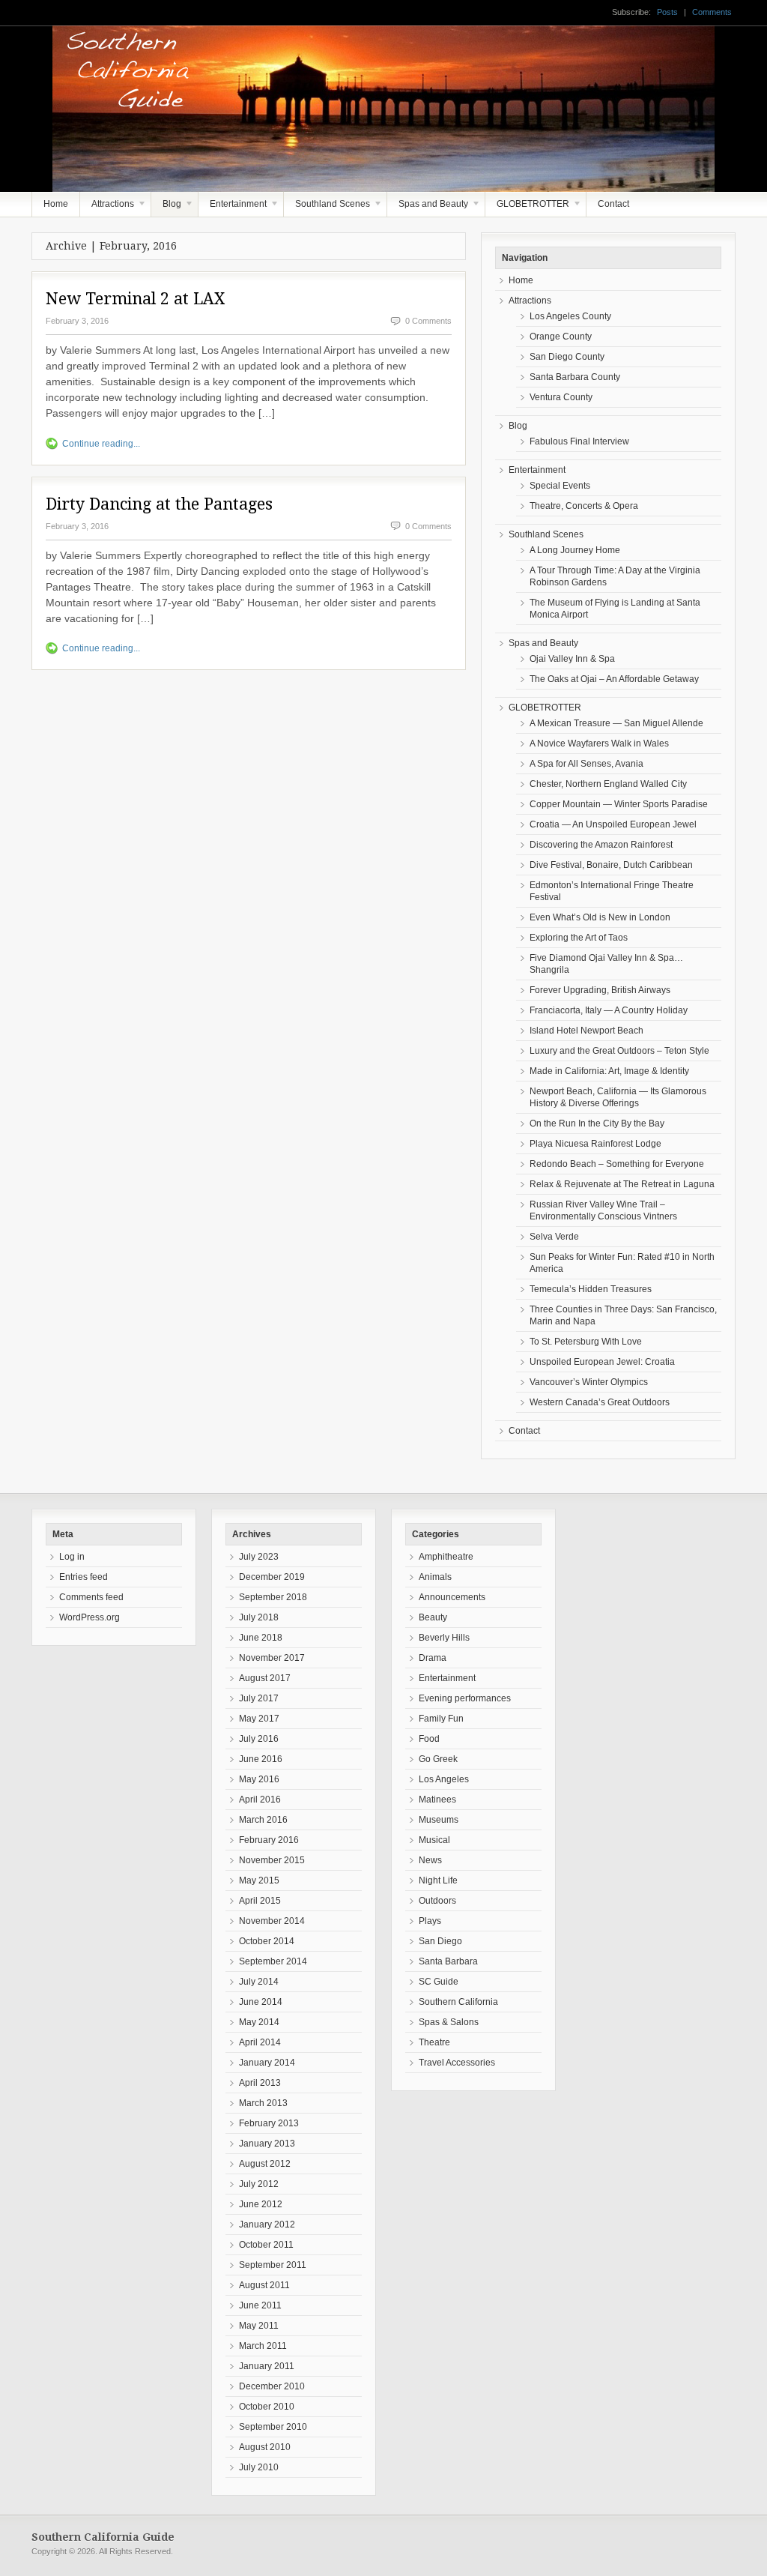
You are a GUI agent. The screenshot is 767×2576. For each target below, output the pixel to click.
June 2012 (261, 2204)
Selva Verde (554, 1237)
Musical (434, 1840)
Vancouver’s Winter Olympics (589, 1382)
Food (429, 1739)
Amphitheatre (446, 1557)
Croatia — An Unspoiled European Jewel (613, 824)
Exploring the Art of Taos (579, 938)
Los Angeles (444, 1779)
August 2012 (265, 2164)
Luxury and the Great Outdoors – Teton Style (619, 1051)
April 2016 (260, 1800)
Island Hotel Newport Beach (586, 1031)
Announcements (452, 1597)
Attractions (107, 208)
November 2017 (272, 1658)
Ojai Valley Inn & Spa (572, 659)
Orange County (561, 337)
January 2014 (267, 2063)
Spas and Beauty (428, 208)
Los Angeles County (570, 316)
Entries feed (84, 1577)
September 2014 (273, 1961)
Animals (435, 1577)
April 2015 (260, 1901)
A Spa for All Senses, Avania (586, 764)
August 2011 (264, 2285)
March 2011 (263, 2346)
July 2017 (259, 1698)
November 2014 (272, 1921)
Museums (439, 1820)
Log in (72, 1557)
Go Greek (438, 1759)
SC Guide (439, 1982)
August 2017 (265, 1678)
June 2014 (261, 2002)
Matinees (437, 1800)
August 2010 (265, 2447)
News (430, 1860)
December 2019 (272, 1577)
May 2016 (259, 1779)
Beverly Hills (444, 1638)
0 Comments (428, 321)
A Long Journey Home (575, 550)
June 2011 (260, 2305)
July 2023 (259, 1557)
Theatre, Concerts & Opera (584, 506)
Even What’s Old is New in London (600, 917)
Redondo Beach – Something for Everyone (617, 1164)
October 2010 (267, 2407)
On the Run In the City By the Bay (597, 1123)
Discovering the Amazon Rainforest (601, 845)
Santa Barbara (448, 1961)
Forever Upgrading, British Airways (600, 990)
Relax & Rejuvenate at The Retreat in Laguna (622, 1184)
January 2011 (267, 2366)
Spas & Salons (449, 2022)
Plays (430, 1921)
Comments (712, 12)
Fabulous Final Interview (579, 441)
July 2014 (259, 1982)
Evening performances (465, 1698)
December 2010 (272, 2386)
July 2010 (259, 2467)
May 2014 (259, 2022)
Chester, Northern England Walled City (608, 784)
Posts (667, 12)
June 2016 (261, 1759)
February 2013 (269, 2123)
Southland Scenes (327, 208)
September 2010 (273, 2427)
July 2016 (259, 1739)
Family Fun (441, 1719)
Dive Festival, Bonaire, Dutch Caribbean (611, 865)
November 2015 (272, 1860)
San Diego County (567, 357)
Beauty (433, 1617)
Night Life (438, 1880)
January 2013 (267, 2144)
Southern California (458, 2002)
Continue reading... (101, 444)
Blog (166, 208)
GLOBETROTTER (527, 208)
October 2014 (267, 1941)
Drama (433, 1658)
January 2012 (267, 2224)
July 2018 (259, 1617)
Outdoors (437, 1901)
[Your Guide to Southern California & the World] (363, 170)
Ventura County (561, 397)
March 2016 (263, 1820)
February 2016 (269, 1840)
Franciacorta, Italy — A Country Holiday (609, 1010)
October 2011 (266, 2245)
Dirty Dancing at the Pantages (159, 504)
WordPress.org (90, 1617)
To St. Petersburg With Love (586, 1342)
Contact (613, 204)
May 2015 (259, 1880)
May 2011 (259, 2326)
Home (56, 204)
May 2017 (259, 1719)
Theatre (434, 2042)
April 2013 (260, 2083)
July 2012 (259, 2184)
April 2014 (260, 2042)
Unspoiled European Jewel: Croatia (602, 1362)
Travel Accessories (457, 2063)
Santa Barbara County (575, 377)
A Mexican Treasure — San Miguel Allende (616, 723)
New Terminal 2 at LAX (135, 299)
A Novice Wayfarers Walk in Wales (599, 743)
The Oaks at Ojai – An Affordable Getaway (614, 679)
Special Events (560, 486)
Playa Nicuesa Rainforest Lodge (595, 1144)
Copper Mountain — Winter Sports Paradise (619, 804)
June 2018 (261, 1638)
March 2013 (263, 2103)
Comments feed (91, 1597)
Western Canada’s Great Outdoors (600, 1402)
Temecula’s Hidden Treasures (591, 1289)
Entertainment (233, 208)
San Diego (440, 1941)
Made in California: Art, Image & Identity (609, 1071)
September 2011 (273, 2265)
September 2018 (273, 1597)
